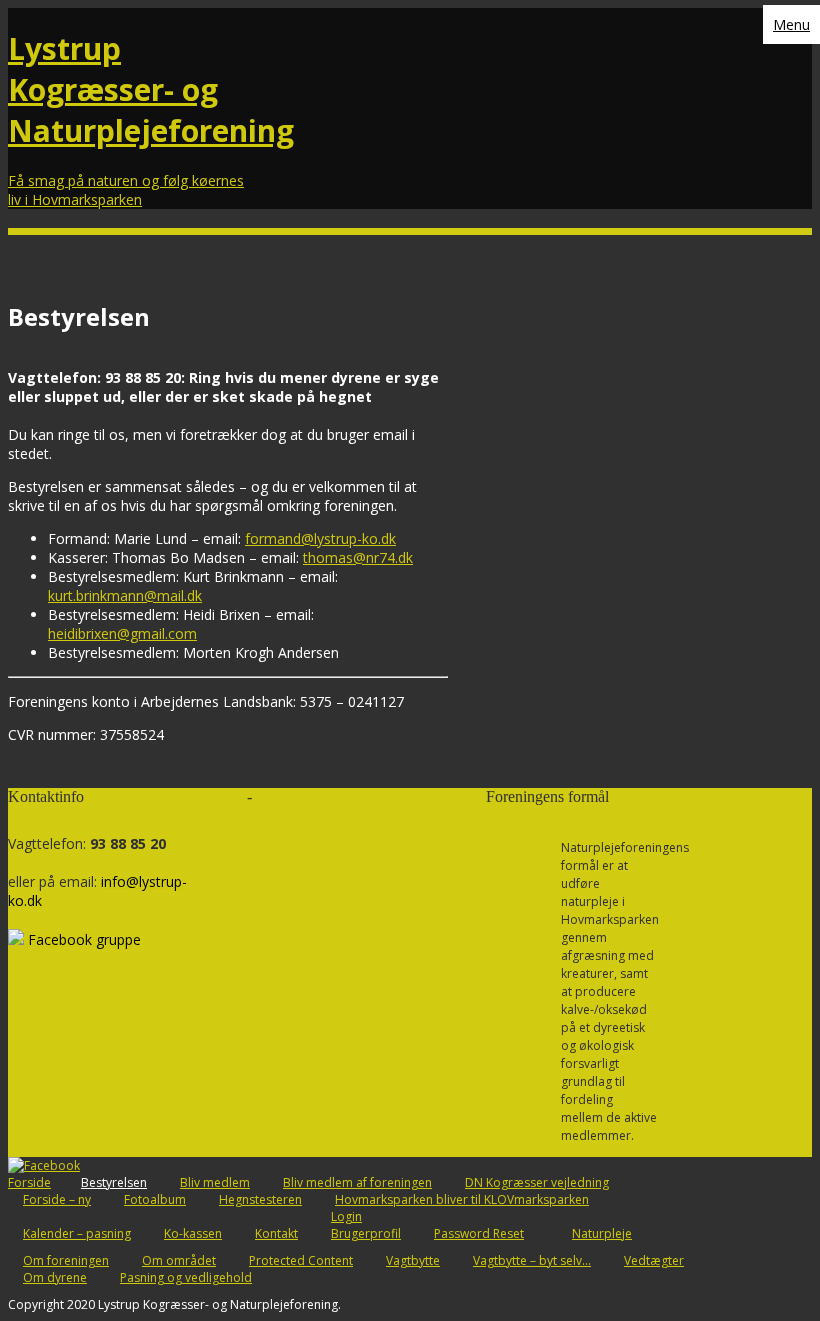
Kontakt (276, 1233)
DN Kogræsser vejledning (537, 1182)
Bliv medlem (215, 1182)
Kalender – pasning (77, 1233)
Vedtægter (654, 1260)
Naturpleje (602, 1233)
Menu (791, 24)
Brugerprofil (366, 1233)
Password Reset (479, 1233)
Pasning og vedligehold (186, 1277)
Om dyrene (55, 1277)
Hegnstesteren (260, 1199)
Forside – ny (57, 1199)
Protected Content (301, 1260)
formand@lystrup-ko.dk (320, 538)
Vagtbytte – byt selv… (532, 1260)
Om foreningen (66, 1260)
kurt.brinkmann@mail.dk (125, 595)
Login (346, 1216)
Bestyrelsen (114, 1182)
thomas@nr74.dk (358, 557)
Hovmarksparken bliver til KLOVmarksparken (462, 1199)
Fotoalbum (155, 1199)
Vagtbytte (413, 1260)
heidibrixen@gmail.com (122, 633)
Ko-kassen (193, 1233)
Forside (29, 1182)
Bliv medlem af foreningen (357, 1182)
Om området (179, 1260)
